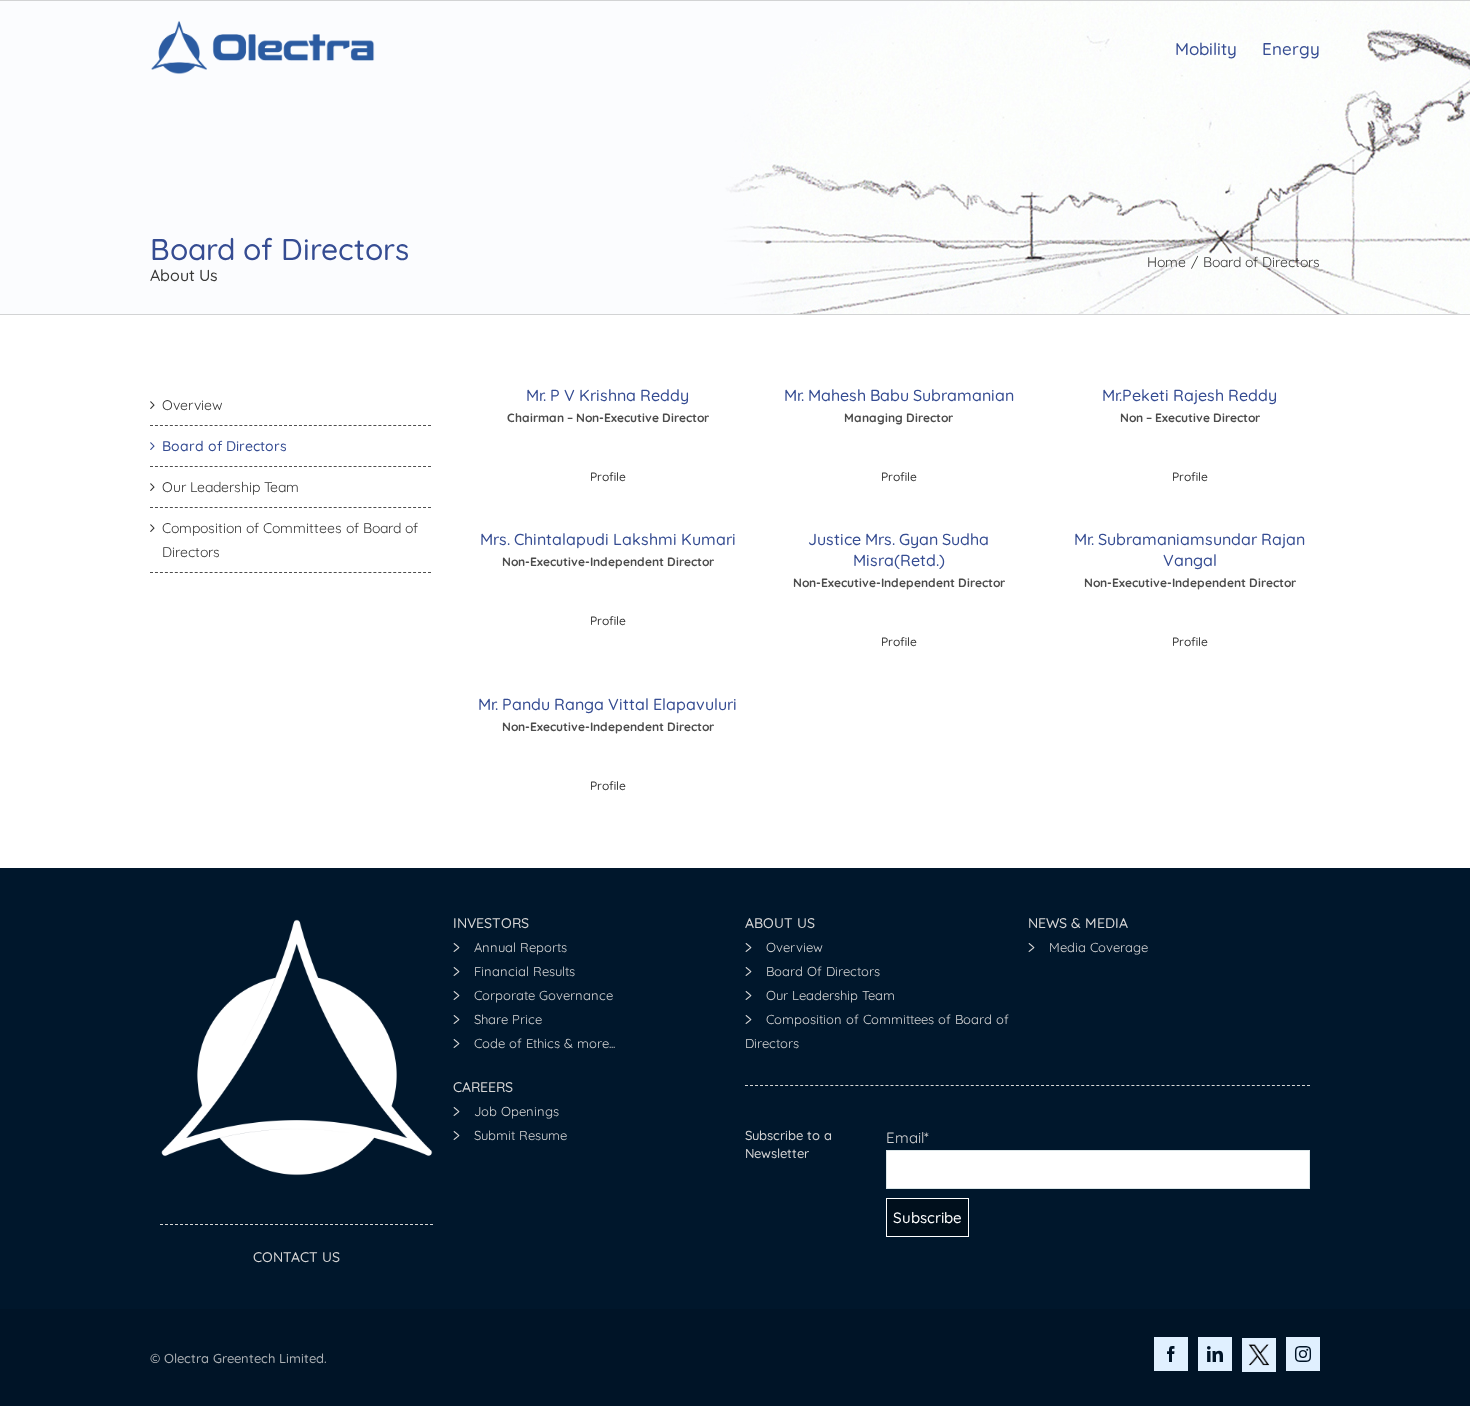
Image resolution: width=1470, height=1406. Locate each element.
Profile (608, 620)
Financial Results (524, 971)
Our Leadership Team (830, 995)
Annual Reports (520, 947)
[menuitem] (1218, 47)
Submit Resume (520, 1135)
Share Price (508, 1019)
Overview (794, 947)
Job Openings (516, 1111)
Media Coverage (1098, 947)
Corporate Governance (543, 995)
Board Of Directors (823, 971)
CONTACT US (296, 1257)
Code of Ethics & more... (544, 1043)
